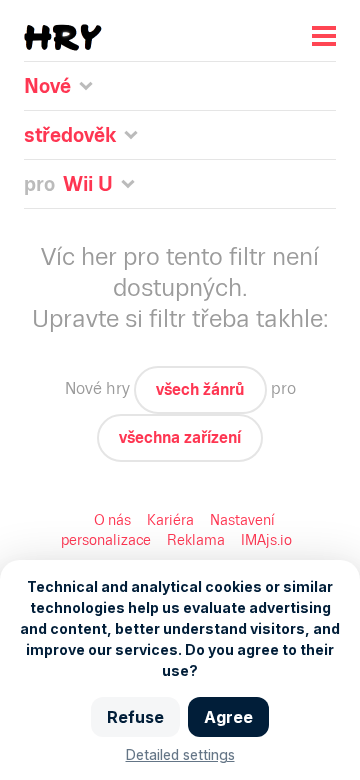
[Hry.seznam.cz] (63, 37)
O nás (112, 520)
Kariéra (170, 520)
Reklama (196, 540)
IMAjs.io (266, 540)
